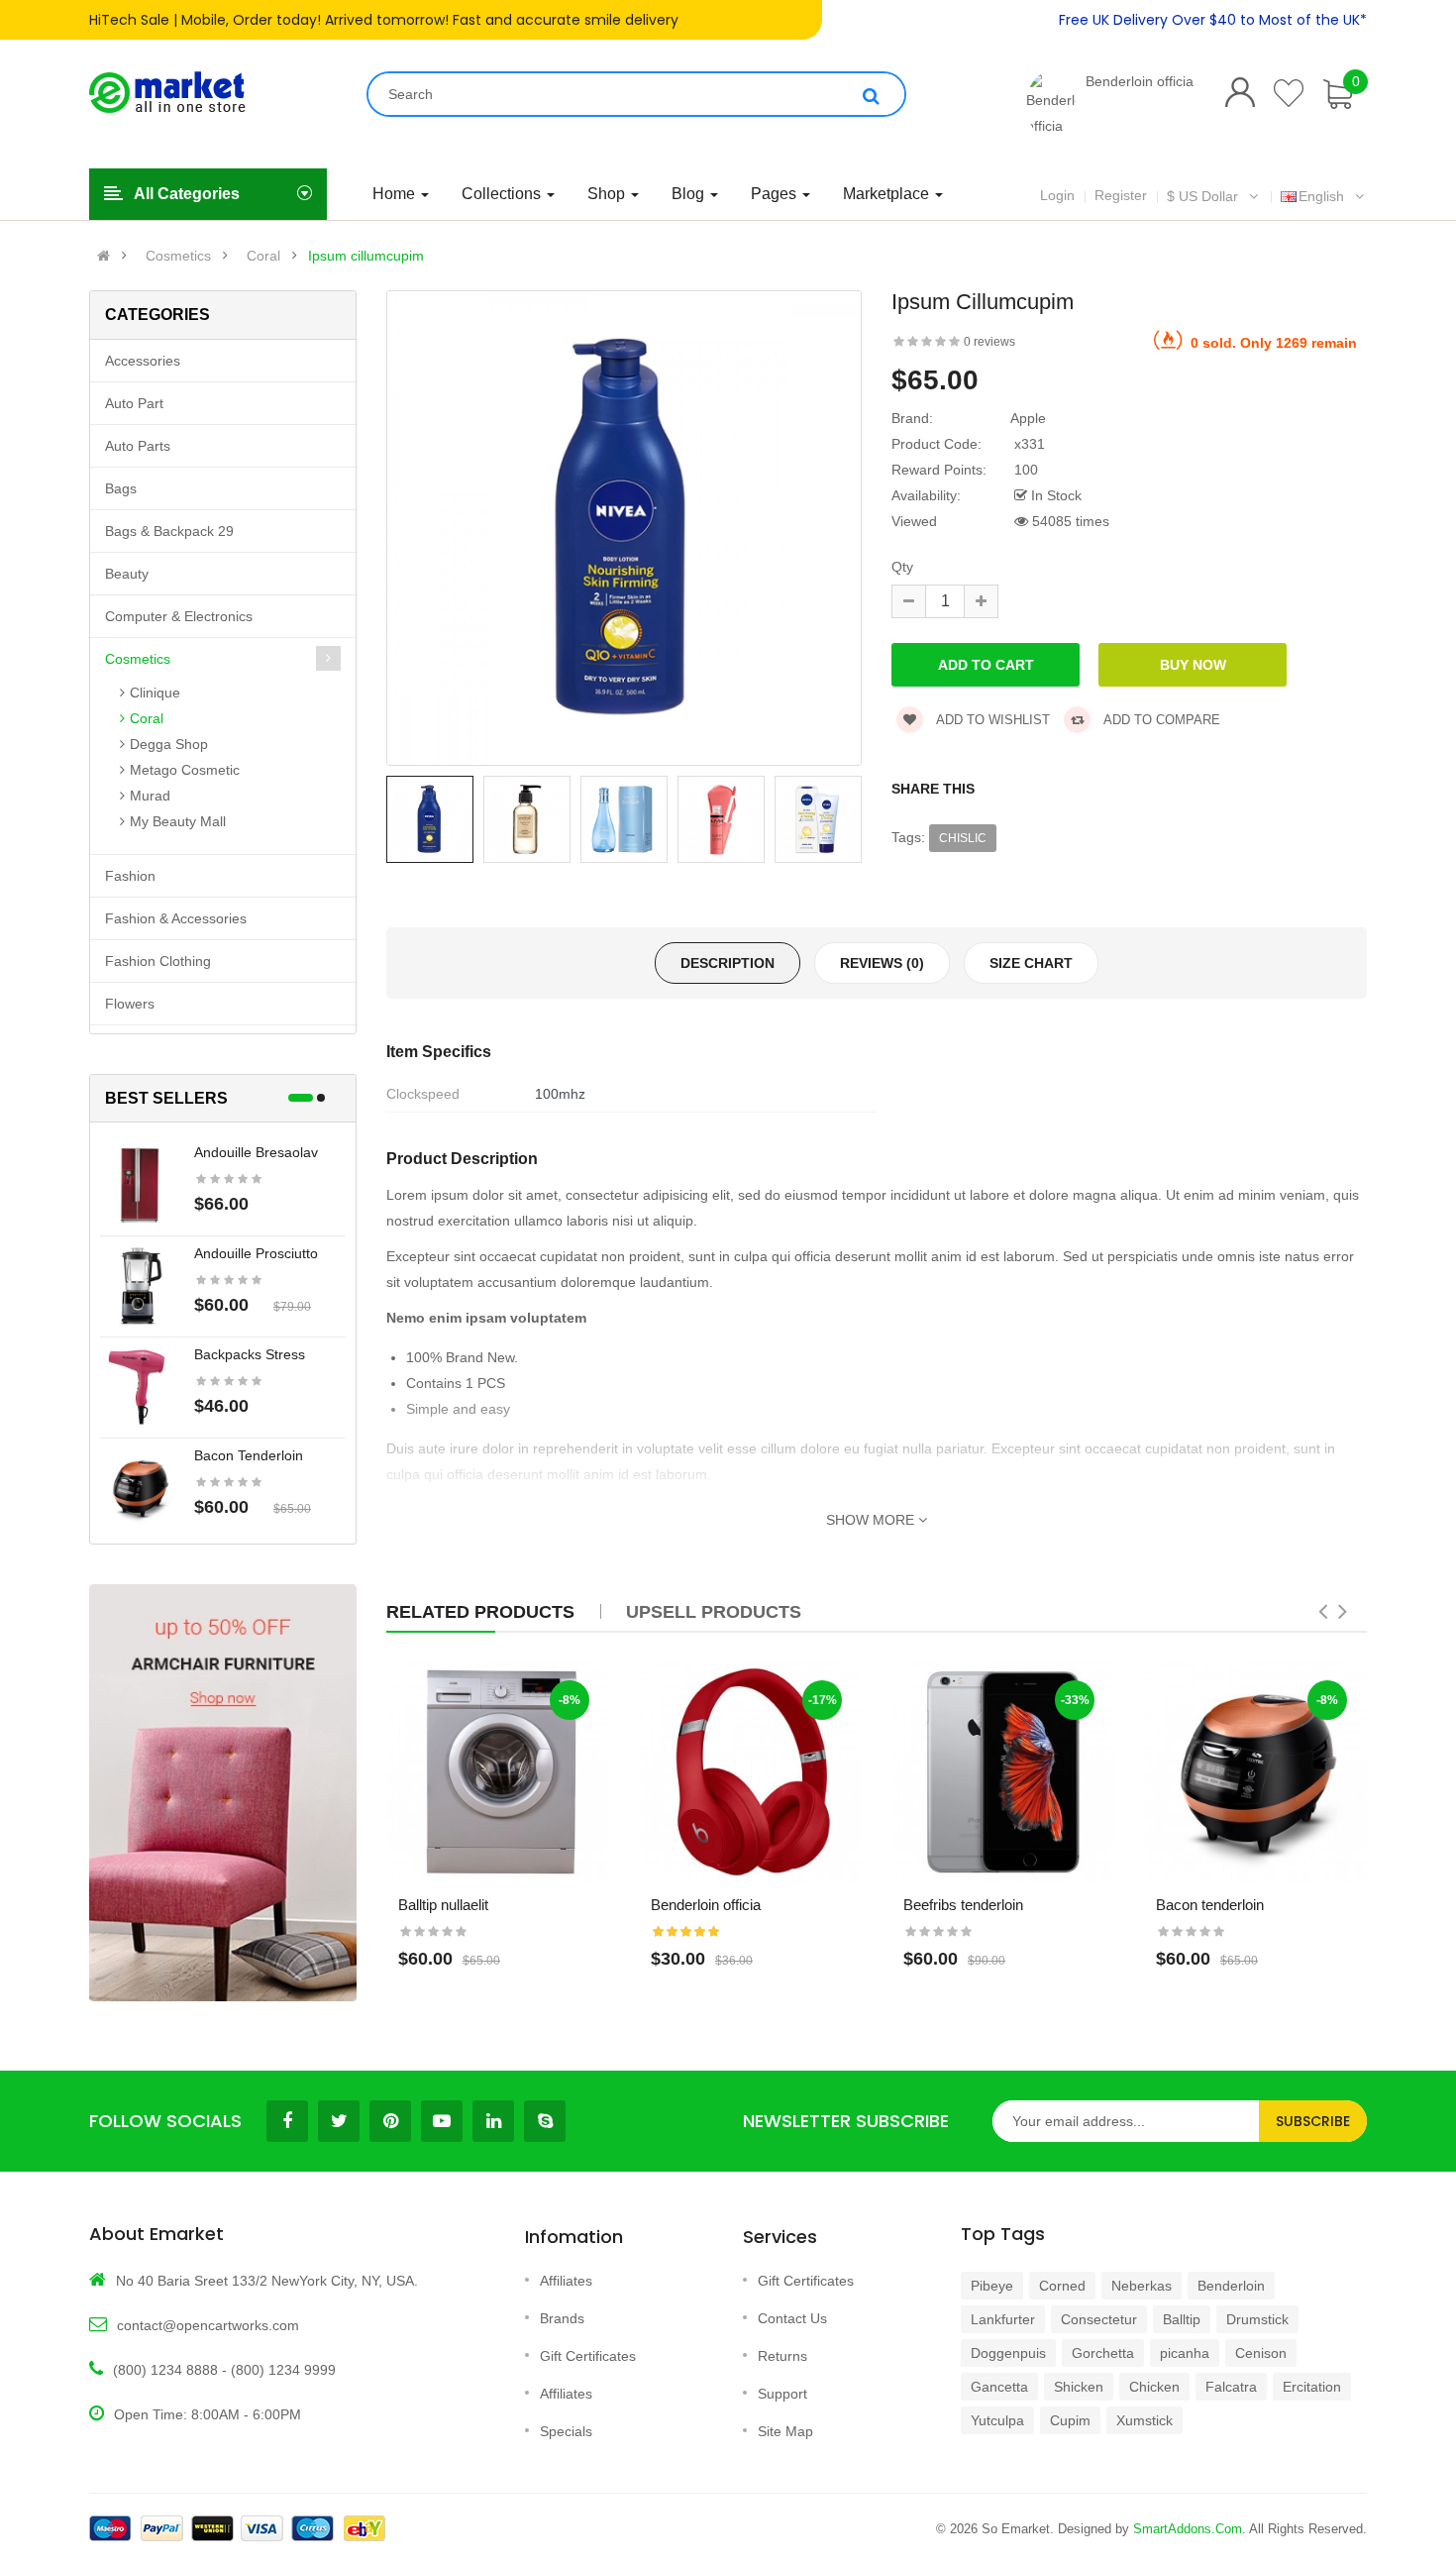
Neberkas (1142, 2286)
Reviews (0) (882, 963)
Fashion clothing (158, 961)
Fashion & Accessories (176, 918)
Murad (150, 796)
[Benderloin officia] (1051, 104)
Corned (1062, 2286)
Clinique (155, 693)
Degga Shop (169, 744)
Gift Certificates (588, 2356)
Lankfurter (1003, 2319)
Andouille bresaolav (256, 1152)
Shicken (1079, 2387)
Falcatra (1231, 2387)
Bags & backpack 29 (169, 531)
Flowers (130, 1004)
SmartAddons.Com (1188, 2529)
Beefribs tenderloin (963, 1905)
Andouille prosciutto (256, 1253)
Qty (902, 567)
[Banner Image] (223, 1793)
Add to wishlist (991, 720)
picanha (1185, 2353)
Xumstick (1144, 2420)
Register (1121, 195)
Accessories (143, 361)
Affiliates (566, 2281)
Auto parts (138, 446)
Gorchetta (1103, 2353)
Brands (562, 2318)
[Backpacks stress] (140, 1386)
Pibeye (992, 2286)
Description (728, 963)
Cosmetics (178, 256)
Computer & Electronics (179, 616)
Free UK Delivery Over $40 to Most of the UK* (1213, 20)
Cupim (1070, 2420)
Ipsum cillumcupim (366, 256)
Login (1057, 195)
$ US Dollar (1206, 196)
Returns (782, 2356)
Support (782, 2394)
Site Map (785, 2431)
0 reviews (989, 342)
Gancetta (999, 2387)
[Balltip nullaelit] (498, 1772)
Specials (566, 2431)
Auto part (134, 403)
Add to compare (1160, 720)
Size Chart (1031, 963)
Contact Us (792, 2318)
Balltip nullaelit (443, 1905)
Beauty (127, 574)
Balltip (1182, 2319)
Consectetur (1099, 2319)
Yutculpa (997, 2420)
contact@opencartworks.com (208, 2325)
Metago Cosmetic (185, 770)
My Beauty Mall (178, 821)
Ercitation (1312, 2387)
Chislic (963, 838)
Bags (121, 488)
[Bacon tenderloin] (140, 1487)
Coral (263, 256)
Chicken (1154, 2387)
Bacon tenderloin (249, 1455)
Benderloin (1231, 2286)
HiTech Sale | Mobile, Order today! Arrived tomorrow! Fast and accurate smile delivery (384, 20)
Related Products (480, 1612)
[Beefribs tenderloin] (1003, 1772)
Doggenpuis (1008, 2353)
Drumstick (1257, 2319)
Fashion (130, 876)
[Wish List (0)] (1290, 93)
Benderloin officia (1140, 81)
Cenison (1261, 2353)
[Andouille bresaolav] (140, 1184)
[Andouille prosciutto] (140, 1285)
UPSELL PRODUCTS (714, 1612)
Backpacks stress (250, 1354)
